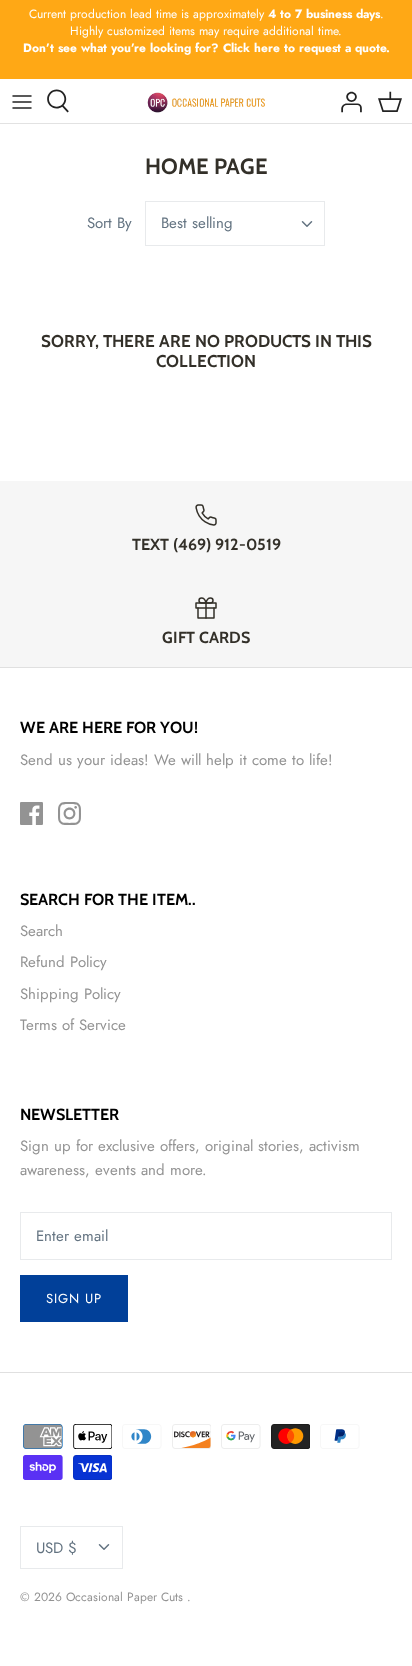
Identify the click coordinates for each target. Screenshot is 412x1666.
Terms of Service (73, 1025)
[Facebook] (31, 813)
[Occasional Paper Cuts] (206, 101)
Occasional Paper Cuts (126, 1597)
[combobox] (235, 223)
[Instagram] (69, 813)
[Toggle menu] (22, 101)
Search (41, 931)
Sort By (109, 223)
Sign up (74, 1298)
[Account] (346, 101)
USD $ (56, 1548)
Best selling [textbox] (197, 223)
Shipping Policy (70, 994)
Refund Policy (63, 962)
